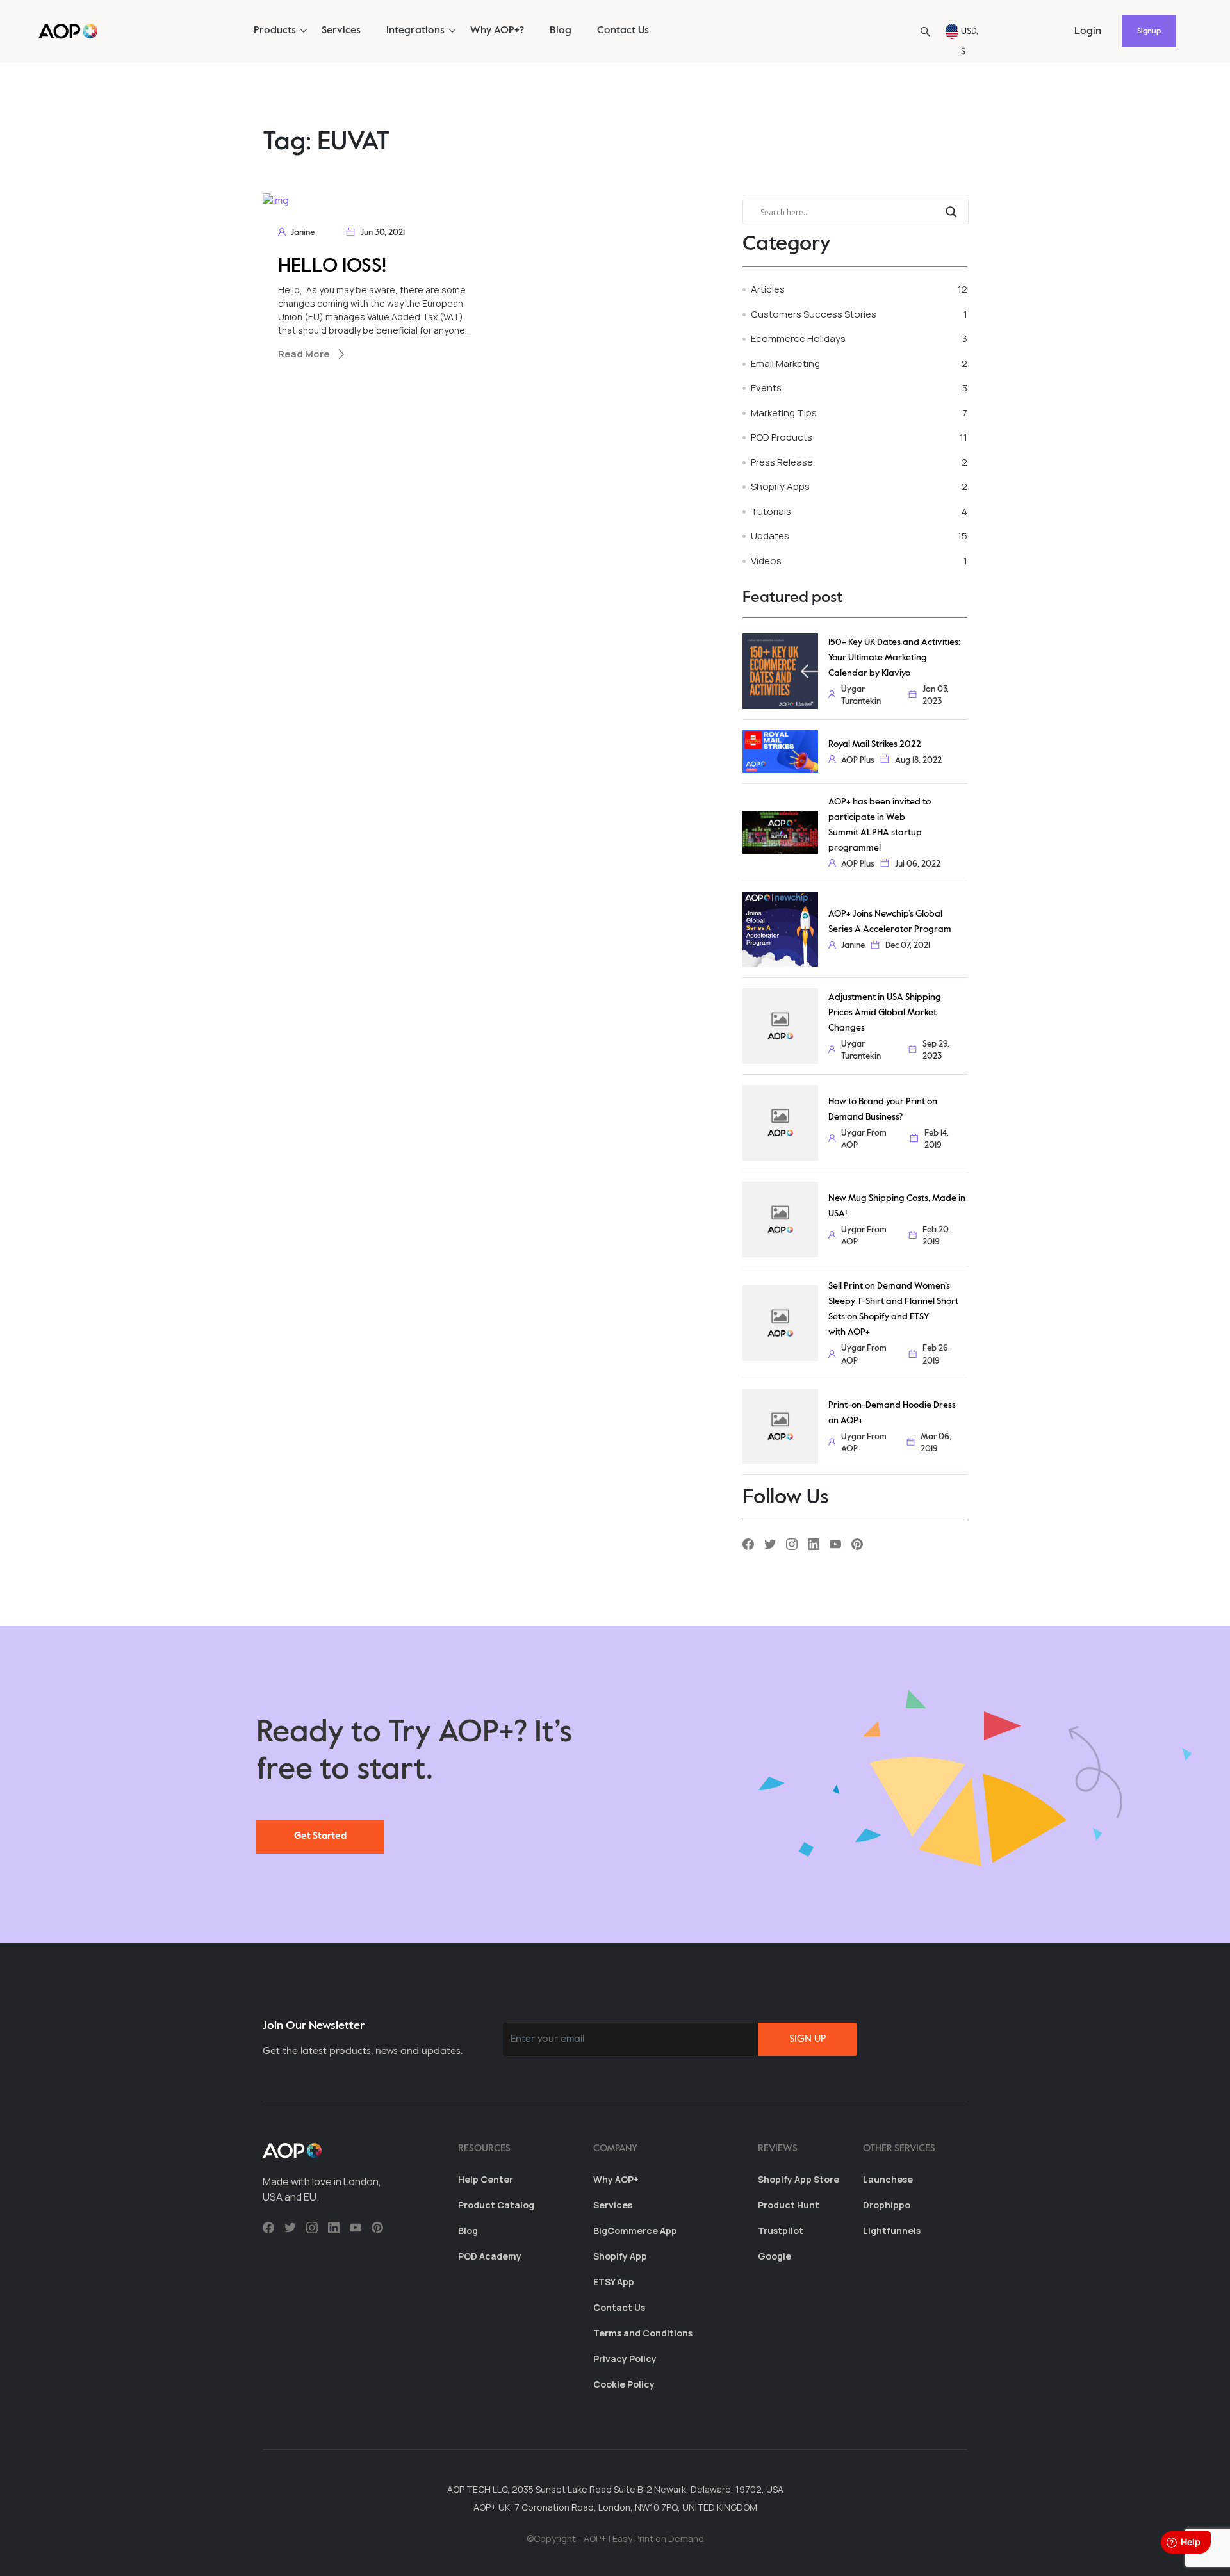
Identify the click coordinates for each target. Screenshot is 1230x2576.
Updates (770, 536)
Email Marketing (785, 363)
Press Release (782, 462)
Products (275, 31)
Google (775, 2256)
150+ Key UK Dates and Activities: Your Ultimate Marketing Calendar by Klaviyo (894, 658)
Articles (768, 289)
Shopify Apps (780, 486)
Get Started (320, 1836)
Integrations (415, 31)
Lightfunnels (892, 2230)
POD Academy (490, 2256)
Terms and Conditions (643, 2333)
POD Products (782, 437)
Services (341, 31)
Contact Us (623, 31)
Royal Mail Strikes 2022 (875, 744)
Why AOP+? (497, 31)
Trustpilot (781, 2230)
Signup (1149, 31)
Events (766, 388)
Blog (561, 31)
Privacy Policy (625, 2359)
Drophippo (887, 2205)
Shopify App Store (799, 2179)
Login (1088, 31)
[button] (925, 32)
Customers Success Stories (814, 314)
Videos (766, 561)
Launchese (888, 2179)
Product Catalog (496, 2205)
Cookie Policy (624, 2384)
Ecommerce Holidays (798, 338)
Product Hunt (789, 2205)
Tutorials (771, 511)
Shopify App (620, 2256)
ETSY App (614, 2282)
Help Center (486, 2179)
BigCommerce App (635, 2230)
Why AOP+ (616, 2179)
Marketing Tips (784, 413)
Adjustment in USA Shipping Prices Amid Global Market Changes (885, 1013)
